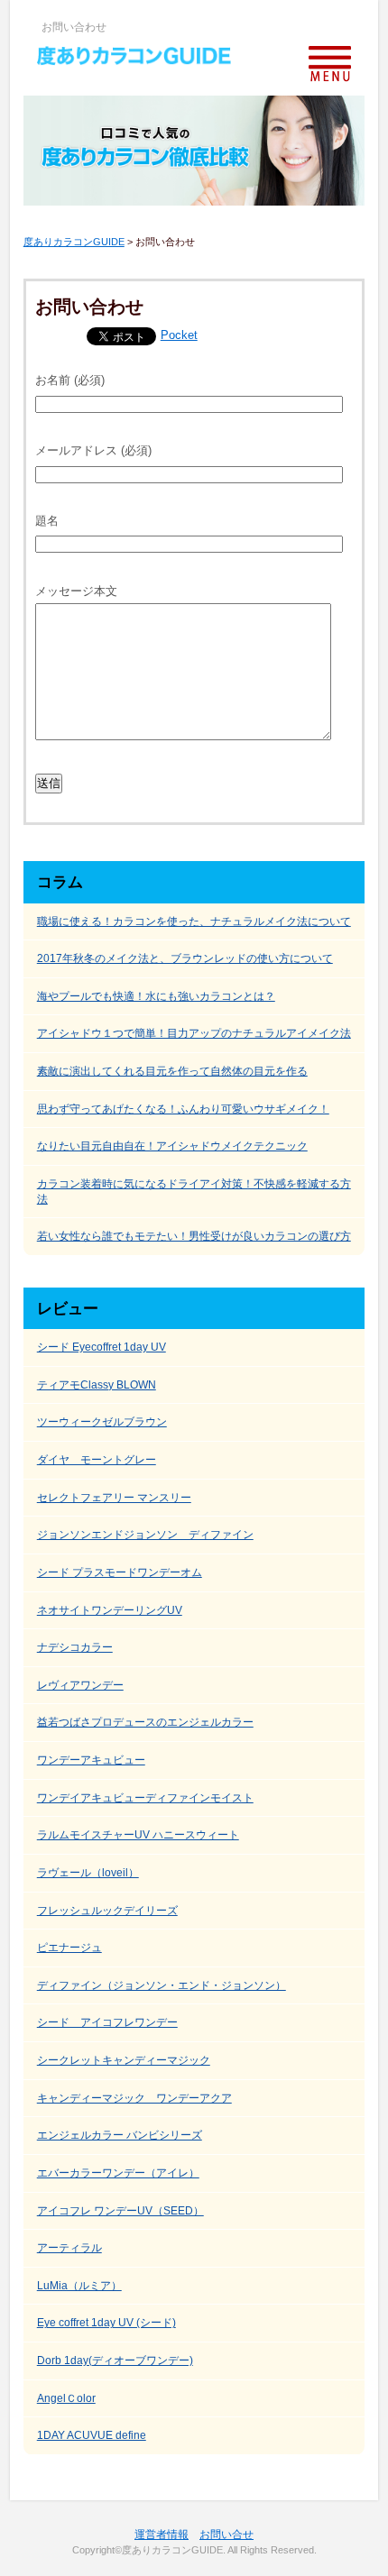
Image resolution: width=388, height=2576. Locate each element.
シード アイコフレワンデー (107, 2022)
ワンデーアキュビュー (91, 1760)
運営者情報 (162, 2535)
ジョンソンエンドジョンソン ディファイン (145, 1535)
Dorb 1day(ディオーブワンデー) (115, 2361)
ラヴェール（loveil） (88, 1873)
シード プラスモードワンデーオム (120, 1572)
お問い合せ (226, 2535)
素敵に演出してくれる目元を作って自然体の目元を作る (172, 1071)
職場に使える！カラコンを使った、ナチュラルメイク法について (194, 921)
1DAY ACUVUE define (92, 2435)
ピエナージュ (69, 1948)
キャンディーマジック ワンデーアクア (134, 2098)
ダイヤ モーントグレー (97, 1460)
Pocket (179, 335)
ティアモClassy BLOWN (97, 1385)
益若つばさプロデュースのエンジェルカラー (145, 1722)
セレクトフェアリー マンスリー (114, 1498)
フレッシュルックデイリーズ (107, 1911)
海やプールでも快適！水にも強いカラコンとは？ (156, 996)
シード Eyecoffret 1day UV (102, 1347)
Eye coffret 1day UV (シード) (106, 2323)
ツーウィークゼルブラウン (102, 1422)
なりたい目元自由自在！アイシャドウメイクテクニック (172, 1146)
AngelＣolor (66, 2398)
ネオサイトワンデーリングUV (110, 1610)
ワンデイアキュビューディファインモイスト (145, 1798)
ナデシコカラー (75, 1647)
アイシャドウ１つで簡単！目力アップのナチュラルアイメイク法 (194, 1033)
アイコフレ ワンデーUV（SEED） (120, 2211)
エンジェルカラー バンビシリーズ (120, 2135)
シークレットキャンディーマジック (124, 2060)
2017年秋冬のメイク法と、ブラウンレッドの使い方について (185, 958)
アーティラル (69, 2248)
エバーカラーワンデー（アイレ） (118, 2173)
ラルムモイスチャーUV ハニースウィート (138, 1835)
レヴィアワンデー (80, 1685)
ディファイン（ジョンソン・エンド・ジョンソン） (162, 1985)
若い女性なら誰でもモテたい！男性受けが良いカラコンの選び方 (194, 1236)
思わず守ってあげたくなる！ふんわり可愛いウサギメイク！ (183, 1109)
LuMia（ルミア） (79, 2286)
